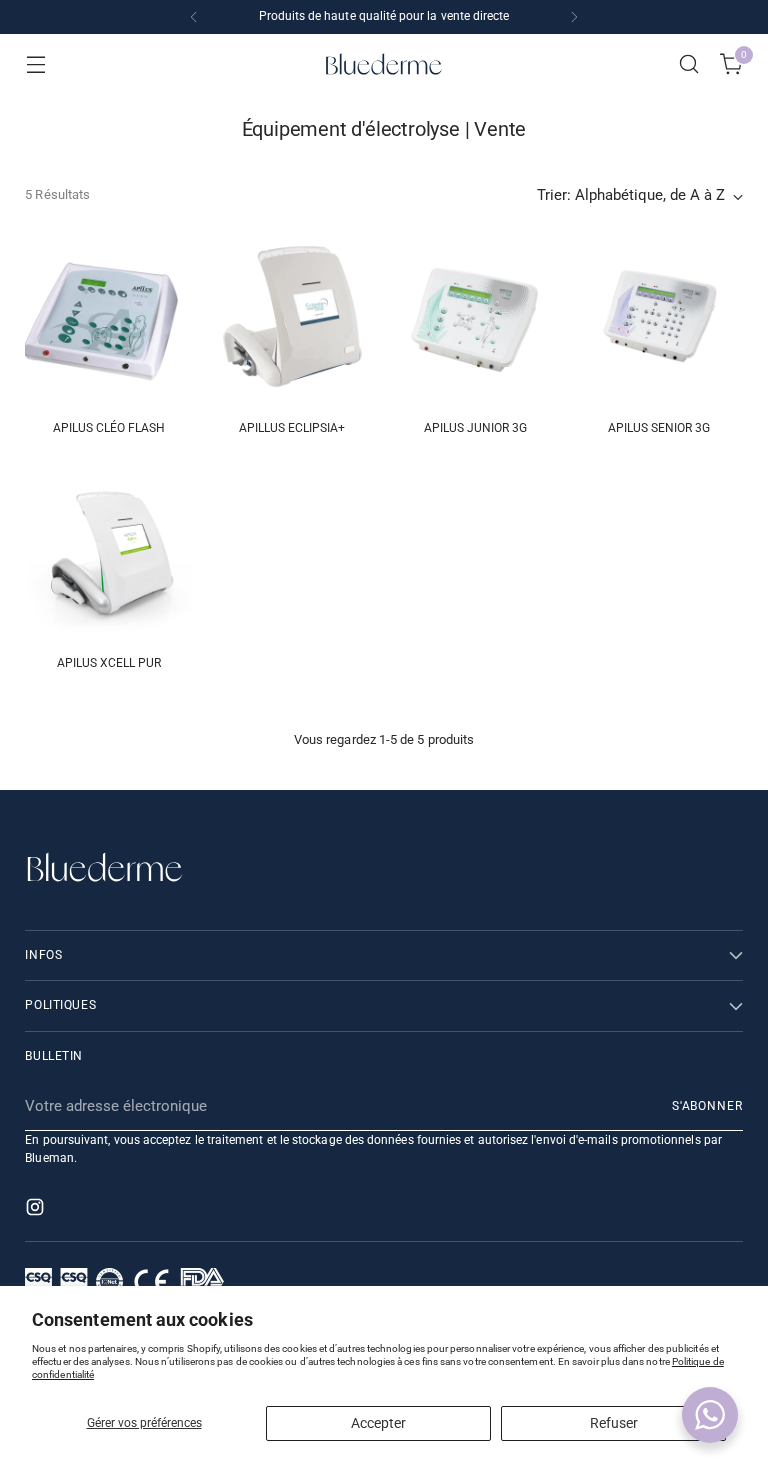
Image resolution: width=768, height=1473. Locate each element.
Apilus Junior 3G (475, 428)
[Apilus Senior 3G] (659, 319)
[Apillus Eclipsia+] (292, 319)
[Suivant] (574, 17)
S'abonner (707, 1106)
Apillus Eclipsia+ (292, 428)
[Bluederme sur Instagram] (37, 1210)
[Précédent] (194, 17)
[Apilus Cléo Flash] (108, 319)
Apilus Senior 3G (659, 428)
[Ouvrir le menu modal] (35, 64)
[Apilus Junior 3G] (476, 319)
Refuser (614, 1423)
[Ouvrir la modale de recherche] (689, 64)
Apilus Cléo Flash (109, 428)
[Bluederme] (384, 64)
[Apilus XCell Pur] (108, 554)
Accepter (378, 1423)
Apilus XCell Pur (109, 663)
